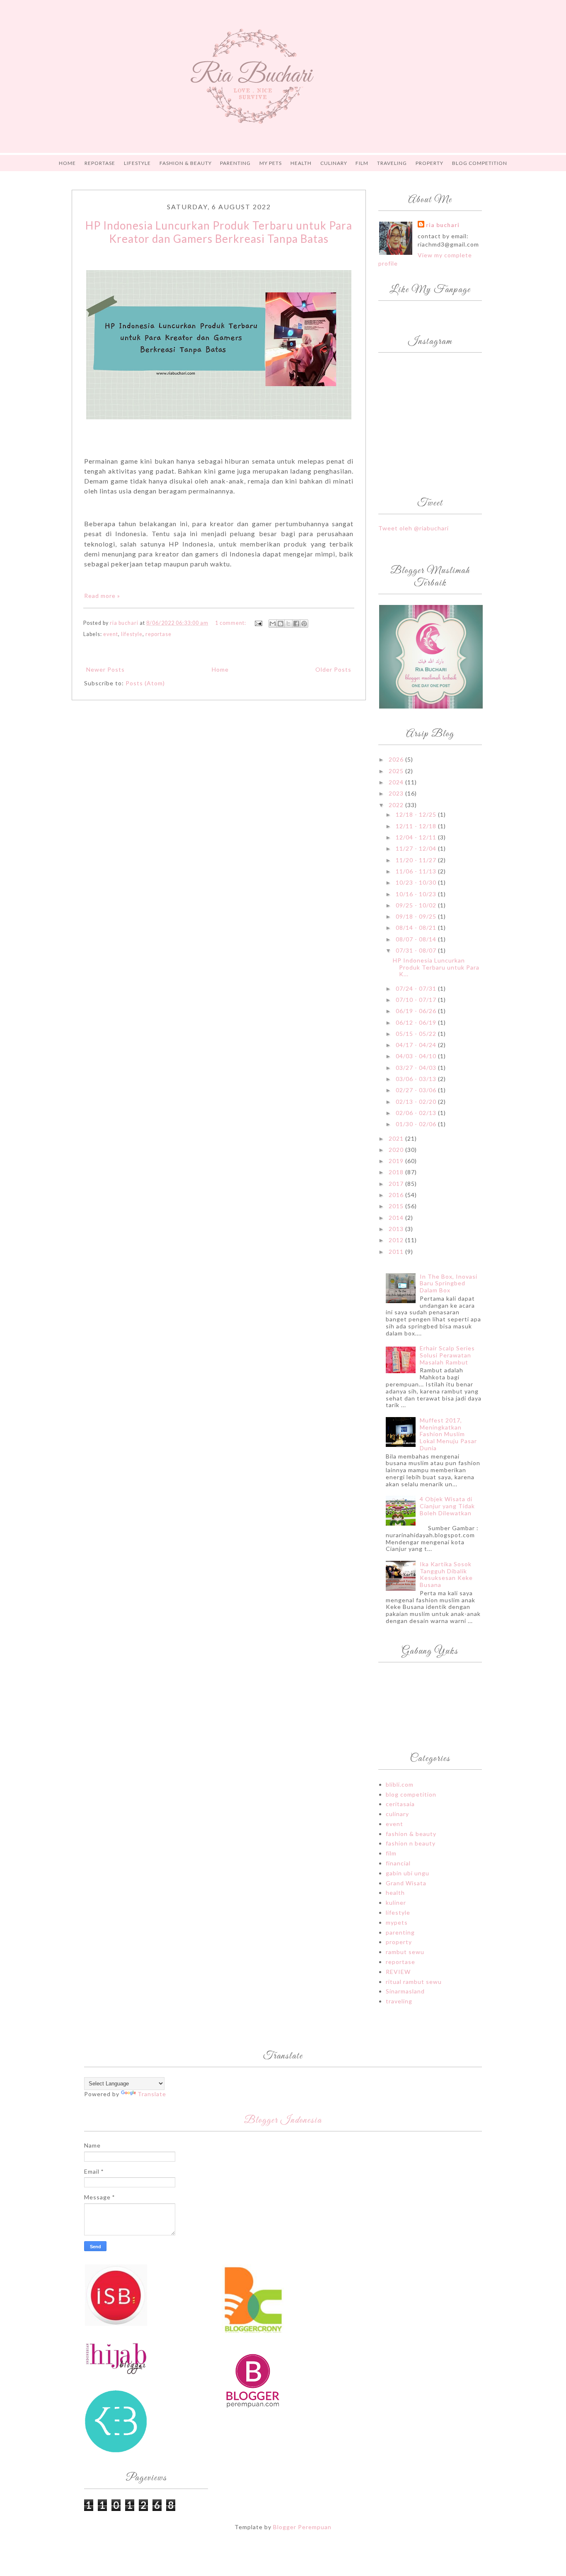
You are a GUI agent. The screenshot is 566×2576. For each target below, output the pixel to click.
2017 (397, 1184)
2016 (397, 1195)
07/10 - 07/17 (417, 1000)
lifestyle (132, 634)
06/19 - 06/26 (417, 1011)
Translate (152, 2094)
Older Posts (333, 669)
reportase (158, 634)
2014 (397, 1218)
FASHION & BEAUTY (186, 163)
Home (67, 163)
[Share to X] (288, 624)
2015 (397, 1206)
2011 (397, 1252)
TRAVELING (392, 163)
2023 (397, 793)
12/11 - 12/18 (417, 826)
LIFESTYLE (137, 163)
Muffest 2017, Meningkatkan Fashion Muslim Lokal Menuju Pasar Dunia (448, 1434)
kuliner (396, 1902)
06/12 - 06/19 (417, 1022)
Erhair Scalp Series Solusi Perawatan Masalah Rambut (447, 1355)
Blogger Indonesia (283, 2121)
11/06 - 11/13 (417, 871)
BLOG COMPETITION (480, 163)
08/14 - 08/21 (417, 928)
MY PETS (271, 163)
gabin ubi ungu (408, 1873)
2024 (397, 782)
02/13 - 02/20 (417, 1102)
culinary (397, 1814)
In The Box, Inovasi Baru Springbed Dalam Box (449, 1283)
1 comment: (231, 623)
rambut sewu (405, 1952)
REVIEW (398, 1972)
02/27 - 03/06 (417, 1090)
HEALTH (301, 163)
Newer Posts (105, 669)
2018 (397, 1172)
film (391, 1853)
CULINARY (334, 163)
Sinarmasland (405, 1991)
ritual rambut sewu (414, 1982)
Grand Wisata (406, 1883)
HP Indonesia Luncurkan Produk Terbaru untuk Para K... (436, 967)
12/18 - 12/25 (417, 814)
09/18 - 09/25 (417, 916)
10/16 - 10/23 (417, 894)
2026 (397, 759)
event (111, 634)
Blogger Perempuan (302, 2527)
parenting (400, 1932)
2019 (397, 1161)
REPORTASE (100, 163)
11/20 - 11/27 (417, 860)
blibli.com (400, 1784)
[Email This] (273, 624)
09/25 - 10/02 (417, 905)
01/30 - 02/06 (417, 1124)
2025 (397, 771)
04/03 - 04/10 (417, 1056)
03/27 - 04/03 (417, 1068)
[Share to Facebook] (296, 624)
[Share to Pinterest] (304, 624)
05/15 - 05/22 (417, 1034)
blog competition (411, 1794)
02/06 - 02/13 (417, 1113)
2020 (397, 1150)
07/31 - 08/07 (417, 950)
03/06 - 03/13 (417, 1079)
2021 (397, 1138)
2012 (397, 1240)
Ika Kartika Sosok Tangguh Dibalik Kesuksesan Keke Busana (446, 1574)
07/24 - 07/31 (417, 988)
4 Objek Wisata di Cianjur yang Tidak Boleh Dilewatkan (447, 1506)
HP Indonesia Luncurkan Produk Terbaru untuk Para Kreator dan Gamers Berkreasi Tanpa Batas (219, 232)
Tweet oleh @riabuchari (414, 528)
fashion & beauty (411, 1834)
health (395, 1893)
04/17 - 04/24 (417, 1045)
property (399, 1942)
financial (398, 1863)
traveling (399, 2001)
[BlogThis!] (281, 624)
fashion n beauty (411, 1843)
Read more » (102, 596)
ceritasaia (400, 1804)
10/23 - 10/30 (417, 882)
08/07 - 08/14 (417, 939)
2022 (397, 805)
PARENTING (235, 163)
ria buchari (443, 225)
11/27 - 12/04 (417, 848)
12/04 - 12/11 (417, 837)
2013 (397, 1229)
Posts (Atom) (145, 683)
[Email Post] (258, 623)
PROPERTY (429, 163)
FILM (362, 163)
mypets (397, 1922)
